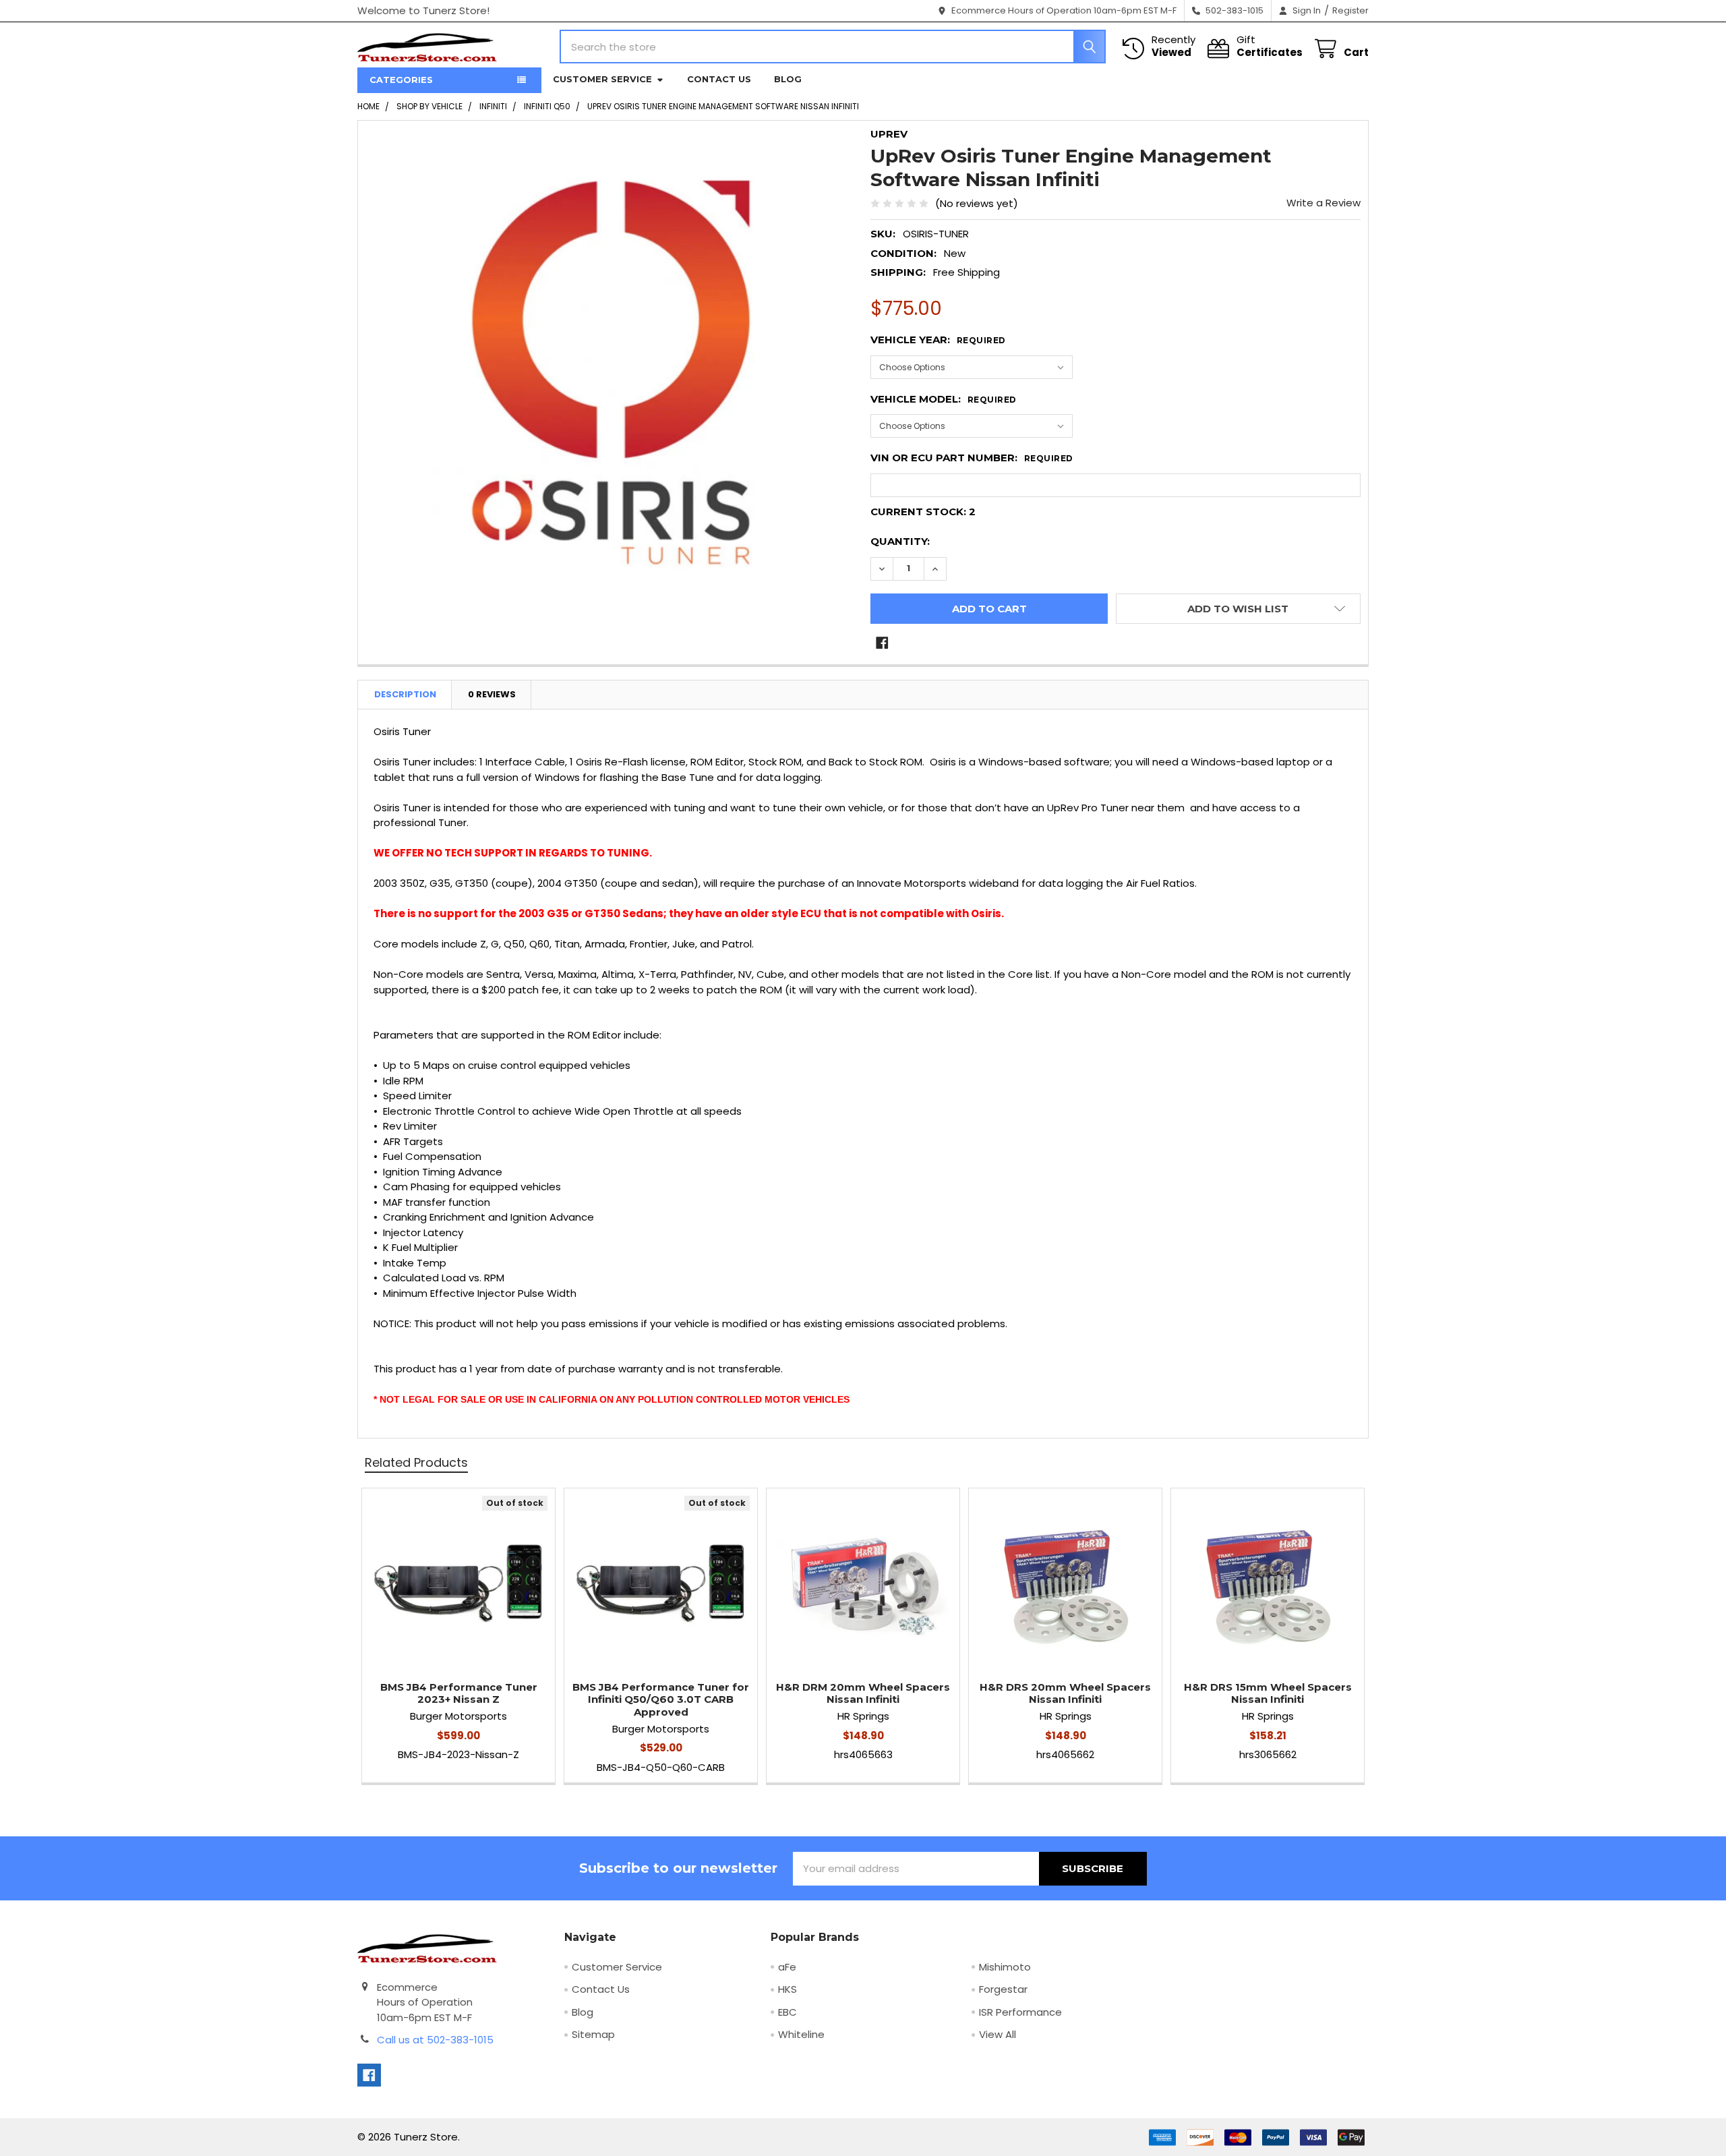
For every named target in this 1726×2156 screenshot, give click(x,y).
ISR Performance (1020, 2012)
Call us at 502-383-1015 (435, 2040)
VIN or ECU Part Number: (972, 458)
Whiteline (801, 2034)
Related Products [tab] (416, 1462)
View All (998, 2034)
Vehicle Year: (938, 340)
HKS (787, 1989)
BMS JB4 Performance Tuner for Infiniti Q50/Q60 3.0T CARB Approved (661, 1700)
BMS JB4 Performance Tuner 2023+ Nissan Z (459, 1693)
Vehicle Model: (944, 399)
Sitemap (593, 2034)
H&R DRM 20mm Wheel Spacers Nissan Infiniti (863, 1693)
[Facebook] (882, 643)
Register (1350, 10)
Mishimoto (1005, 1967)
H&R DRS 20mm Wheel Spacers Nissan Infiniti (1065, 1693)
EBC (787, 2012)
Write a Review (1323, 203)
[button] (1239, 609)
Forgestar (1003, 1989)
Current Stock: (923, 512)
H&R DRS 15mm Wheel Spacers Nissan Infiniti (1268, 1693)
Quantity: (900, 541)
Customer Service (602, 79)
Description (405, 694)
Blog (788, 79)
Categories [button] (401, 80)
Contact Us (719, 79)
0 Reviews (492, 694)
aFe (787, 1967)
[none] (611, 374)
